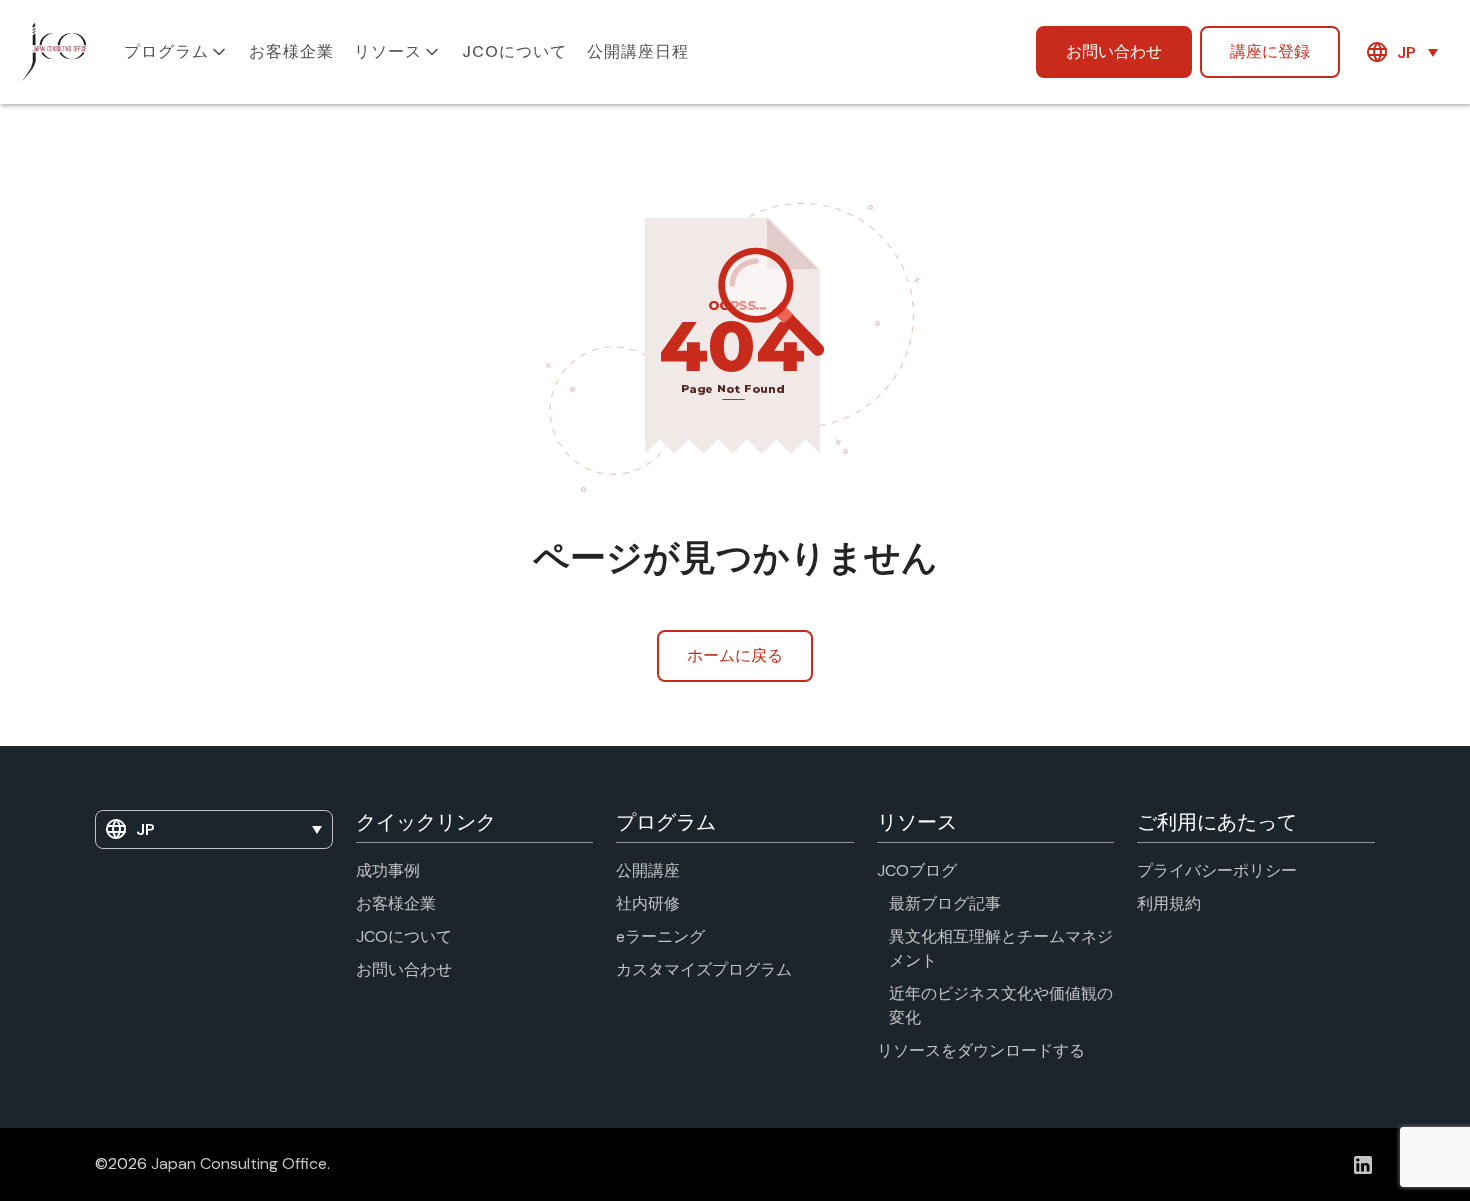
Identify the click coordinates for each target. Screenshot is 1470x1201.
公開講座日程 (638, 51)
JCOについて (514, 51)
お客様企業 (291, 51)
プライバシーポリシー (1217, 870)
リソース (388, 51)
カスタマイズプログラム (704, 969)
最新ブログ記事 (945, 903)
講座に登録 (1270, 51)
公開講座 (648, 870)
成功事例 (388, 870)
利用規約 (1169, 903)
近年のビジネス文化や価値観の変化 (1001, 1005)
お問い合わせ (1114, 51)
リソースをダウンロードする (981, 1050)
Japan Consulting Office (239, 1163)
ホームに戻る (735, 655)
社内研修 (648, 903)
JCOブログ (917, 870)
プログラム (166, 51)
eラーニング (660, 936)
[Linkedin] (1363, 1164)
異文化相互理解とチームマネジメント (1001, 948)
